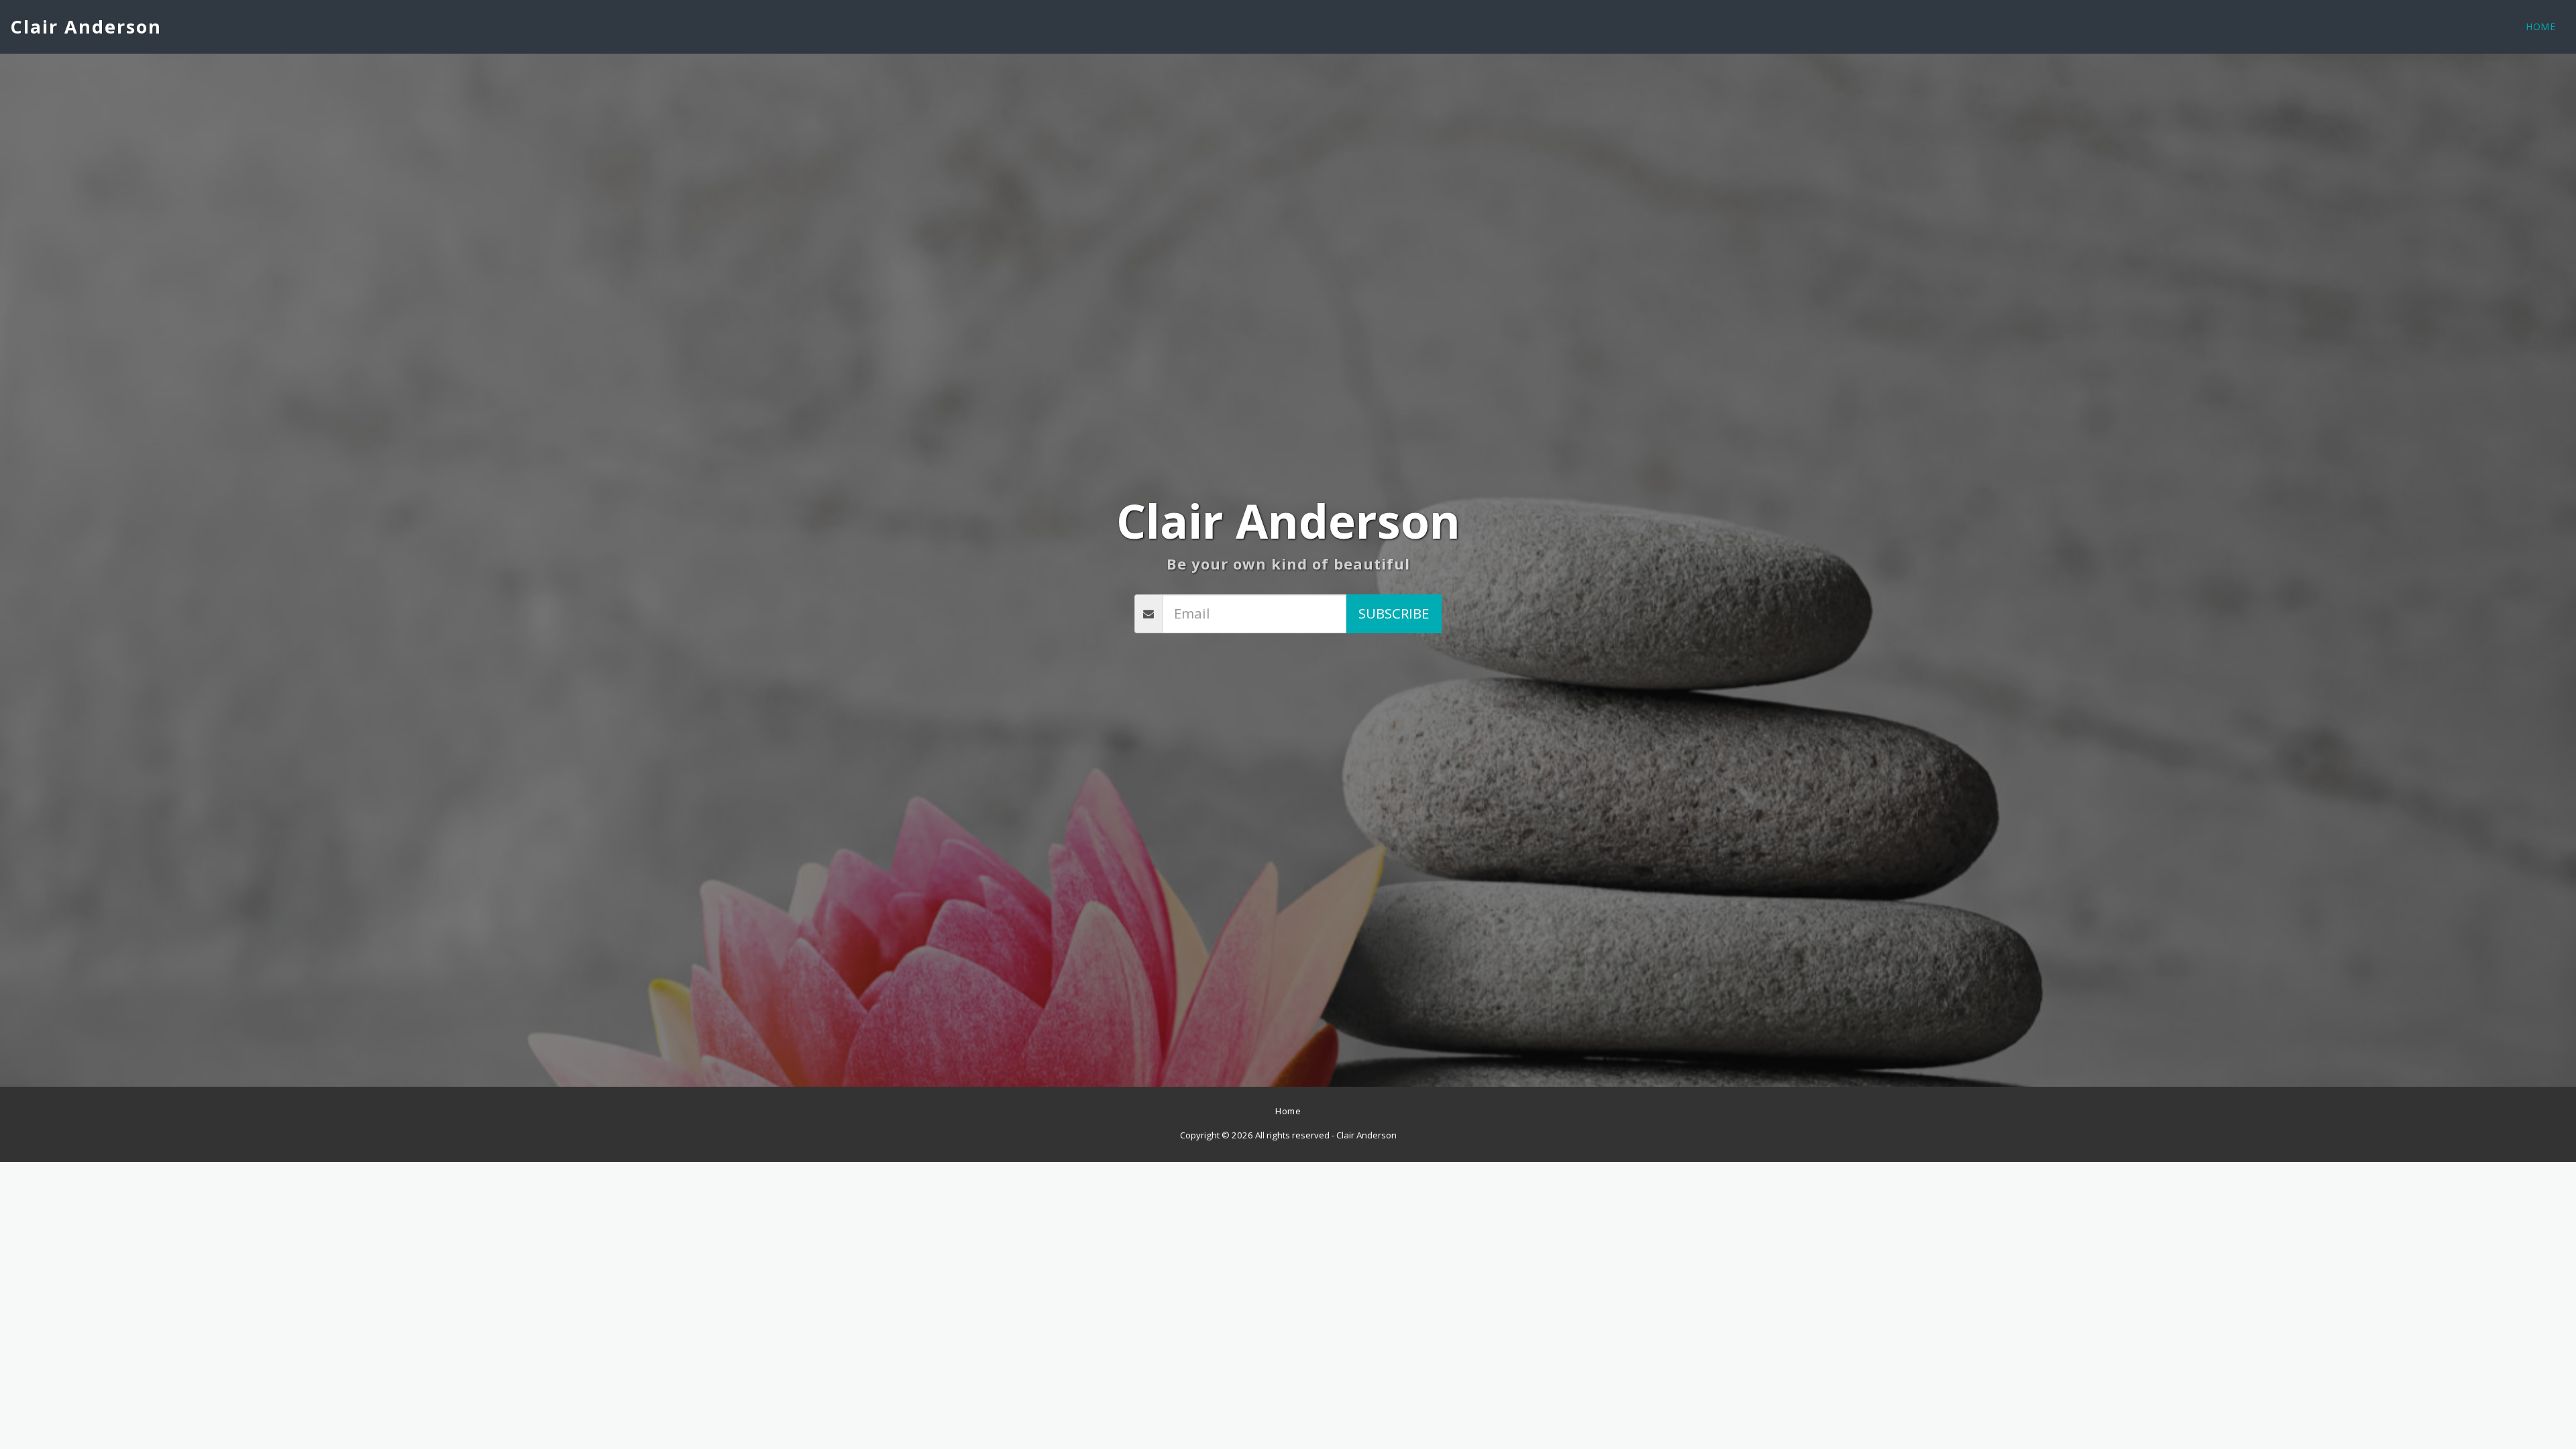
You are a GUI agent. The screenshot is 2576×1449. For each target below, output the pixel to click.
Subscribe (1394, 613)
